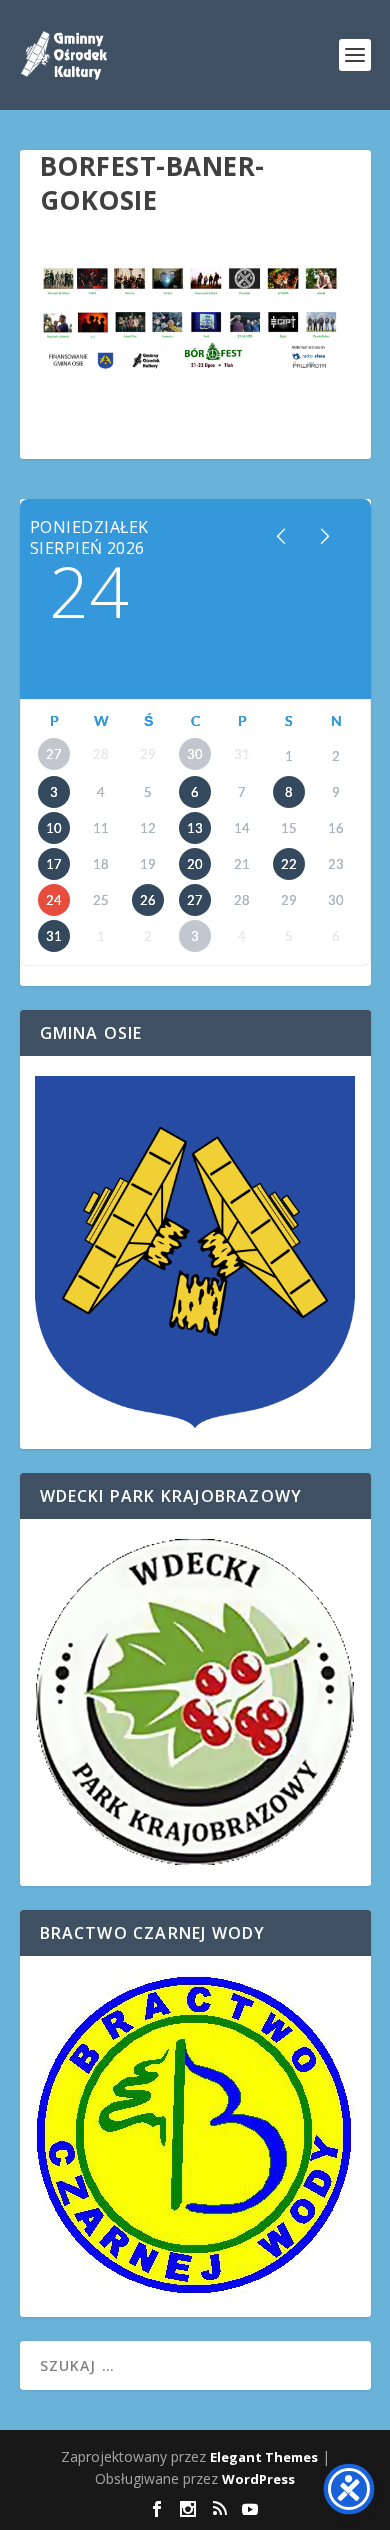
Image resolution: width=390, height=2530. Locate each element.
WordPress (258, 2479)
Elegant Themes (264, 2457)
